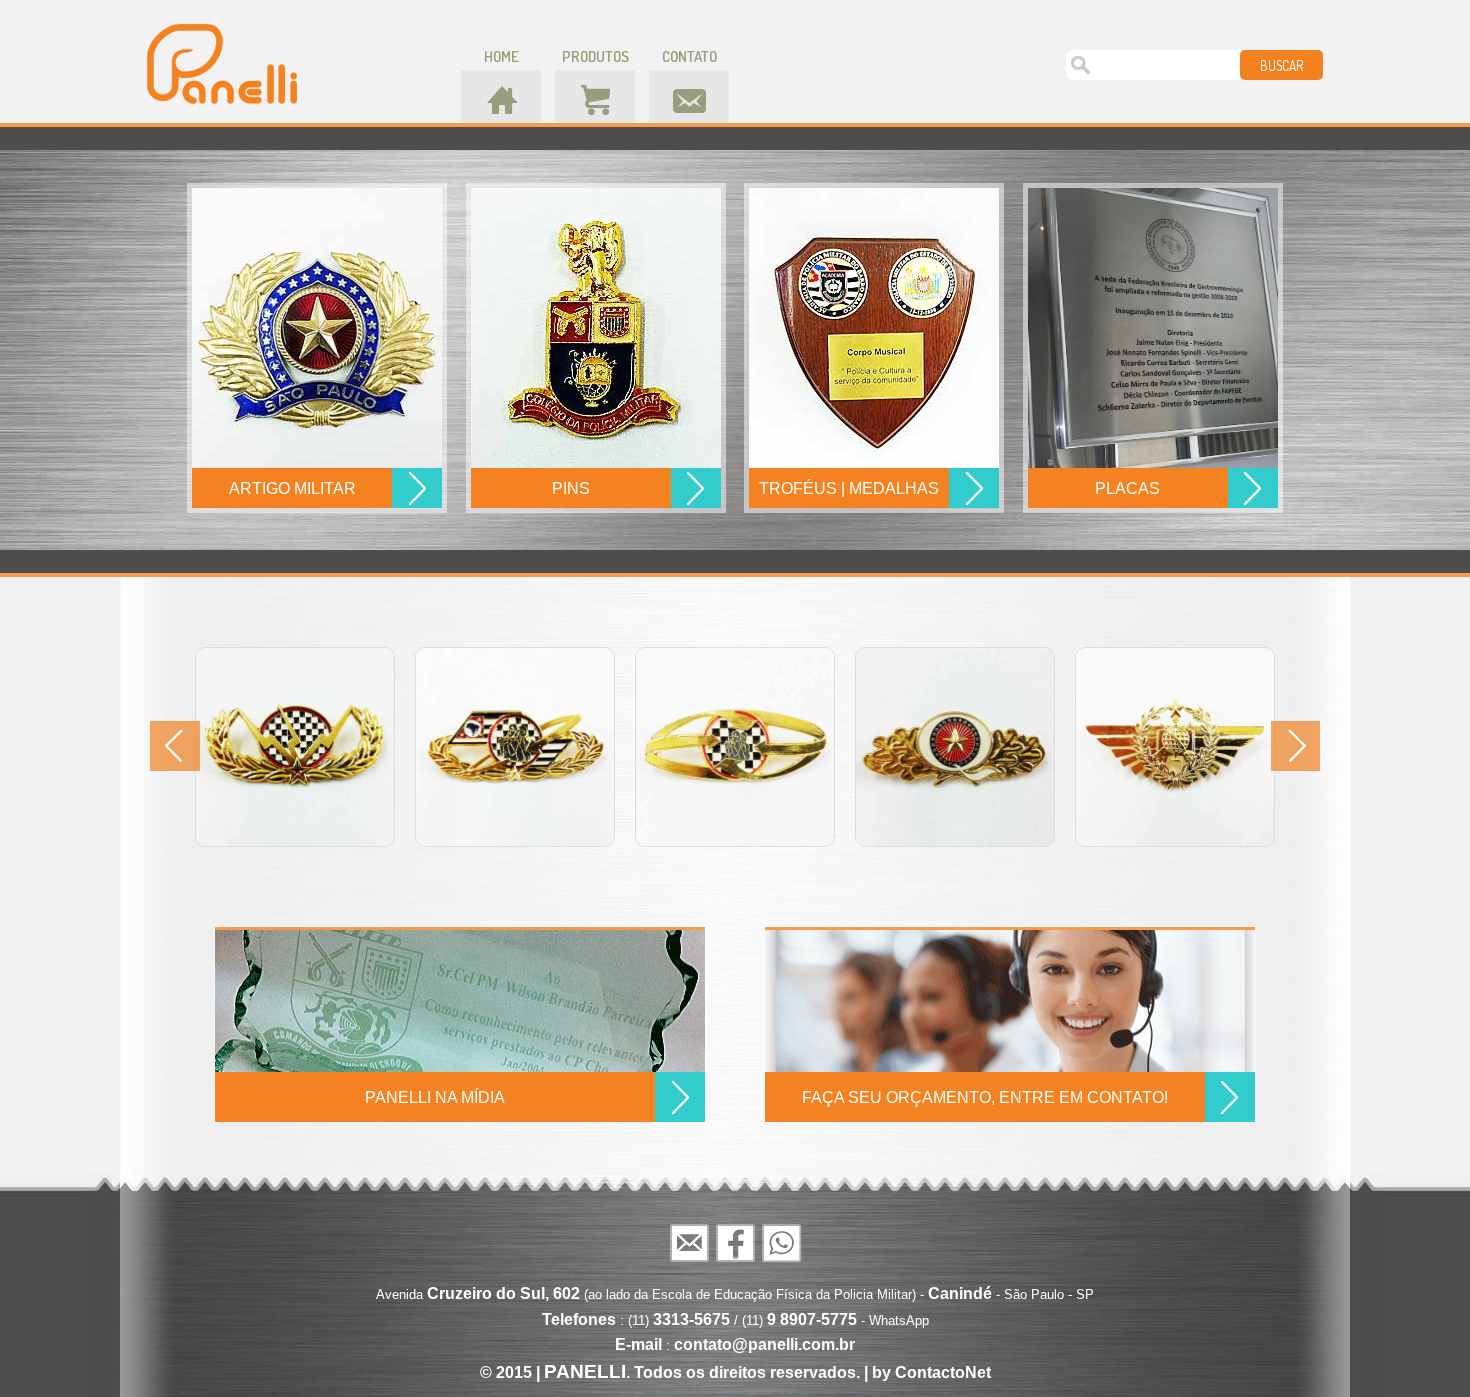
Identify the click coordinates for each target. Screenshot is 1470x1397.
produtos (595, 56)
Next (1295, 746)
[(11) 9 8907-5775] (781, 1243)
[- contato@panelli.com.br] (689, 1243)
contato (689, 56)
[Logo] (222, 63)
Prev (175, 746)
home (501, 56)
